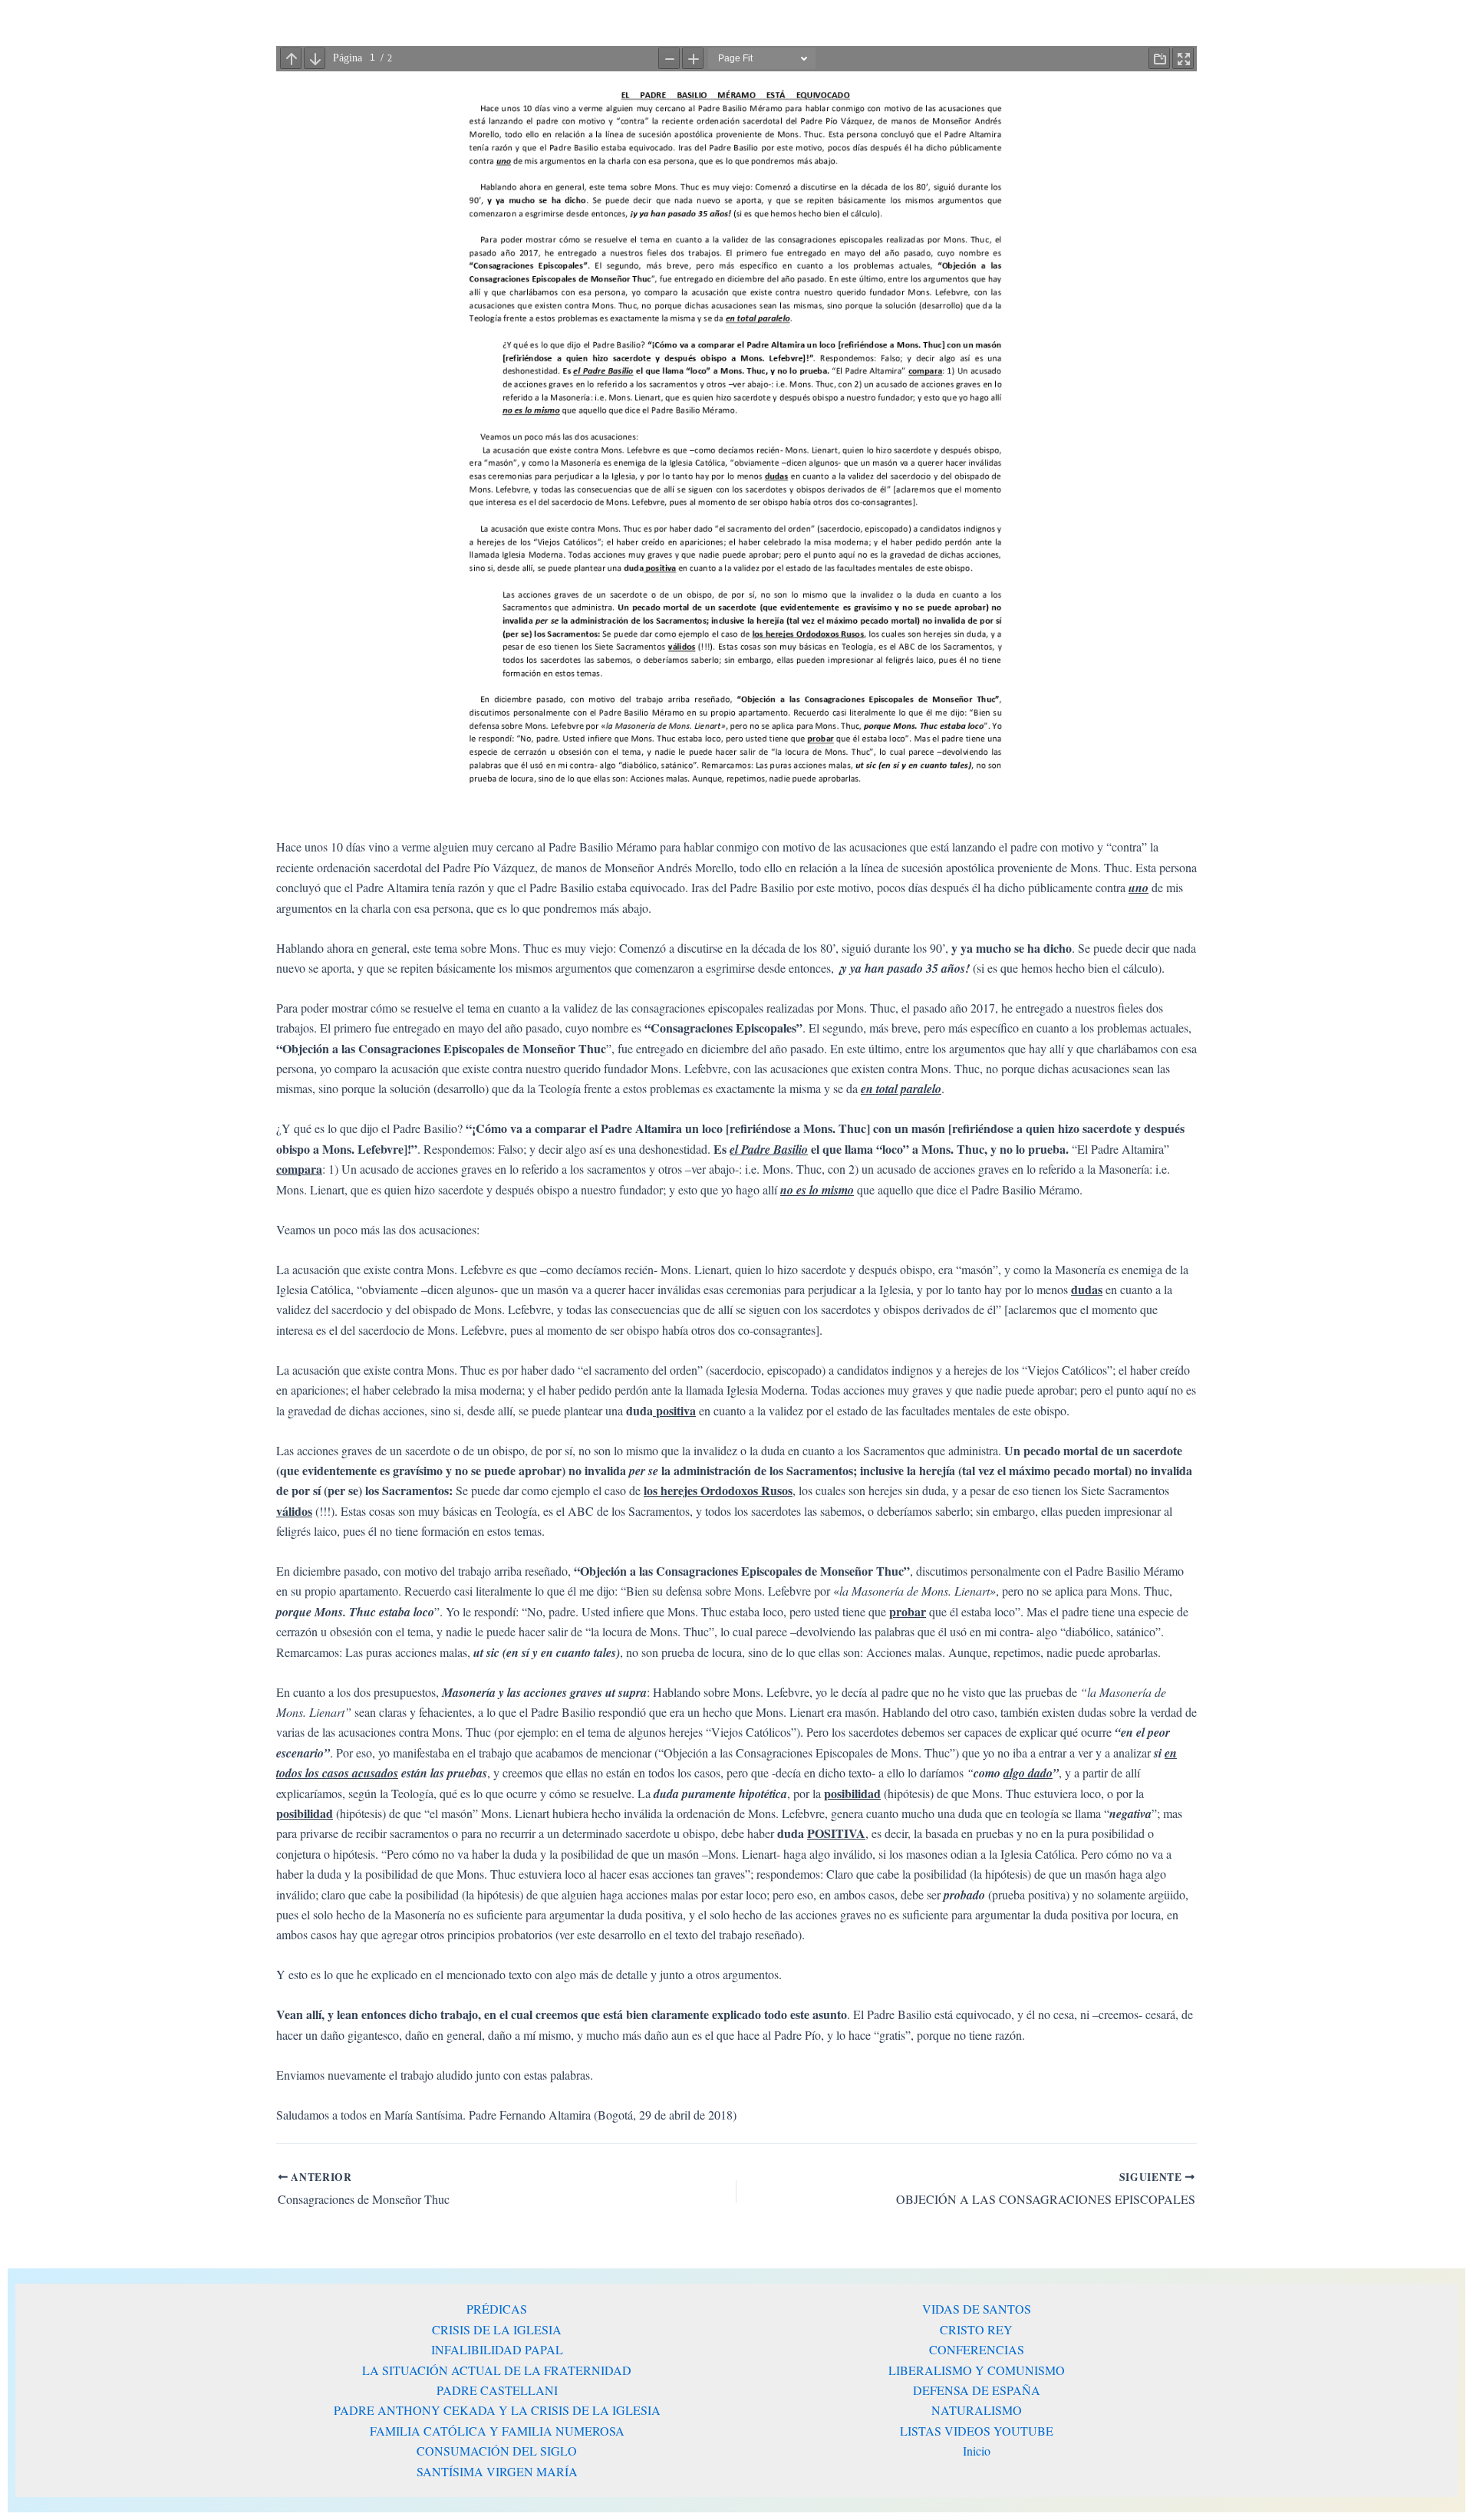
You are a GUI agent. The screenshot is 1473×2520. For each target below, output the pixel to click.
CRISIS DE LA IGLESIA (497, 2329)
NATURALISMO (977, 2410)
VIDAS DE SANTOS (977, 2309)
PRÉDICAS (497, 2309)
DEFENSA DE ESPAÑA (977, 2390)
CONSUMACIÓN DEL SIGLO (497, 2451)
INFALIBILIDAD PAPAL (497, 2349)
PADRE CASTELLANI (497, 2390)
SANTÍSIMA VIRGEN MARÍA (497, 2471)
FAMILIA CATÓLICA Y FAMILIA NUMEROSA (497, 2431)
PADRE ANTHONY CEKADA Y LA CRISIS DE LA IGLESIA (497, 2410)
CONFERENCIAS (977, 2349)
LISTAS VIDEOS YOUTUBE (977, 2431)
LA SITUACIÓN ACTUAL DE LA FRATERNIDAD (497, 2370)
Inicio (977, 2451)
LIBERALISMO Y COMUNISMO (977, 2370)
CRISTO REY (976, 2329)
